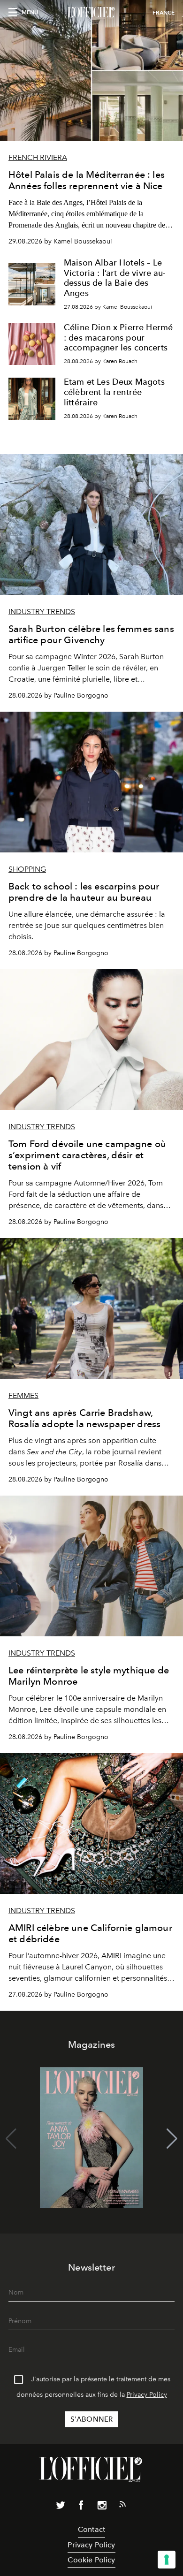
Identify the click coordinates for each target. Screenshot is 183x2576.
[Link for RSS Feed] (122, 2506)
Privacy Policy (147, 2395)
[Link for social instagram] (102, 2507)
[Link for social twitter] (61, 2507)
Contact (91, 2529)
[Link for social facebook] (81, 2507)
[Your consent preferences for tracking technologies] (167, 2560)
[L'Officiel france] (91, 13)
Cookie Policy (91, 2560)
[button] (172, 2139)
